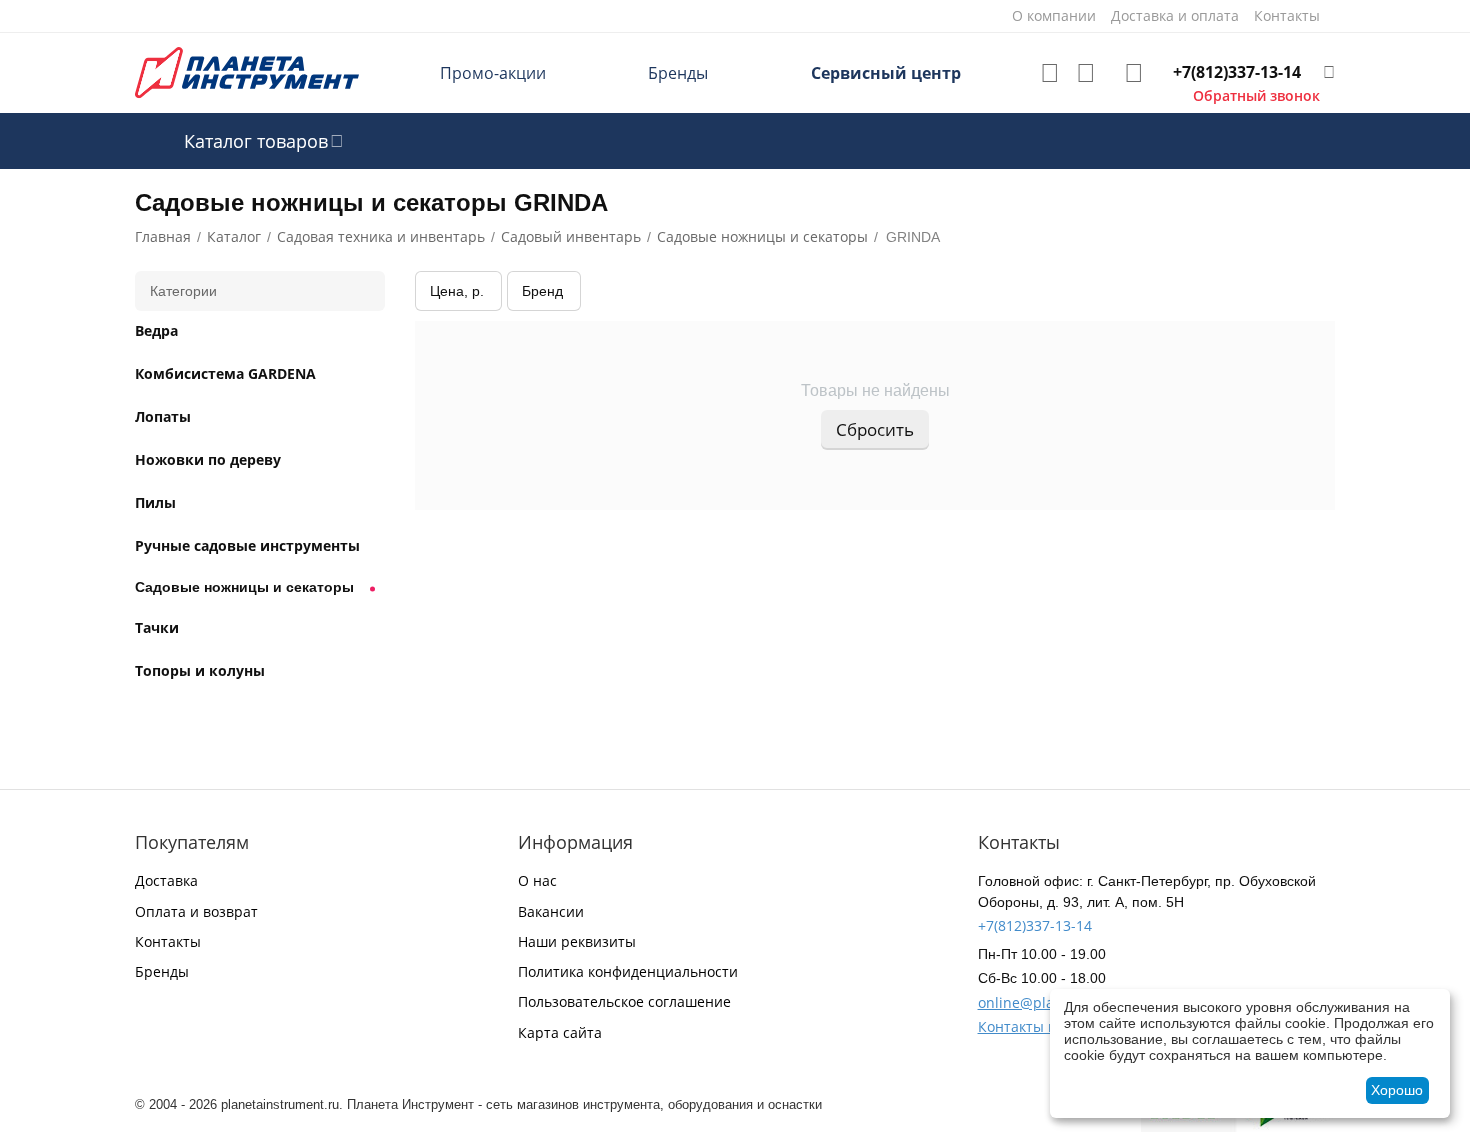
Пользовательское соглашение (624, 1001)
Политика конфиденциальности (628, 971)
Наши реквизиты (577, 941)
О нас (537, 880)
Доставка (166, 880)
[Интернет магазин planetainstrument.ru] (247, 71)
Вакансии (551, 911)
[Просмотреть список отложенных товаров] (1050, 73)
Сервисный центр (886, 73)
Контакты (168, 941)
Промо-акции (493, 73)
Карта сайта (560, 1032)
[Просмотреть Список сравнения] (1086, 73)
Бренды (678, 73)
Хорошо (1397, 1090)
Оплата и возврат (196, 911)
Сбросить (875, 429)
